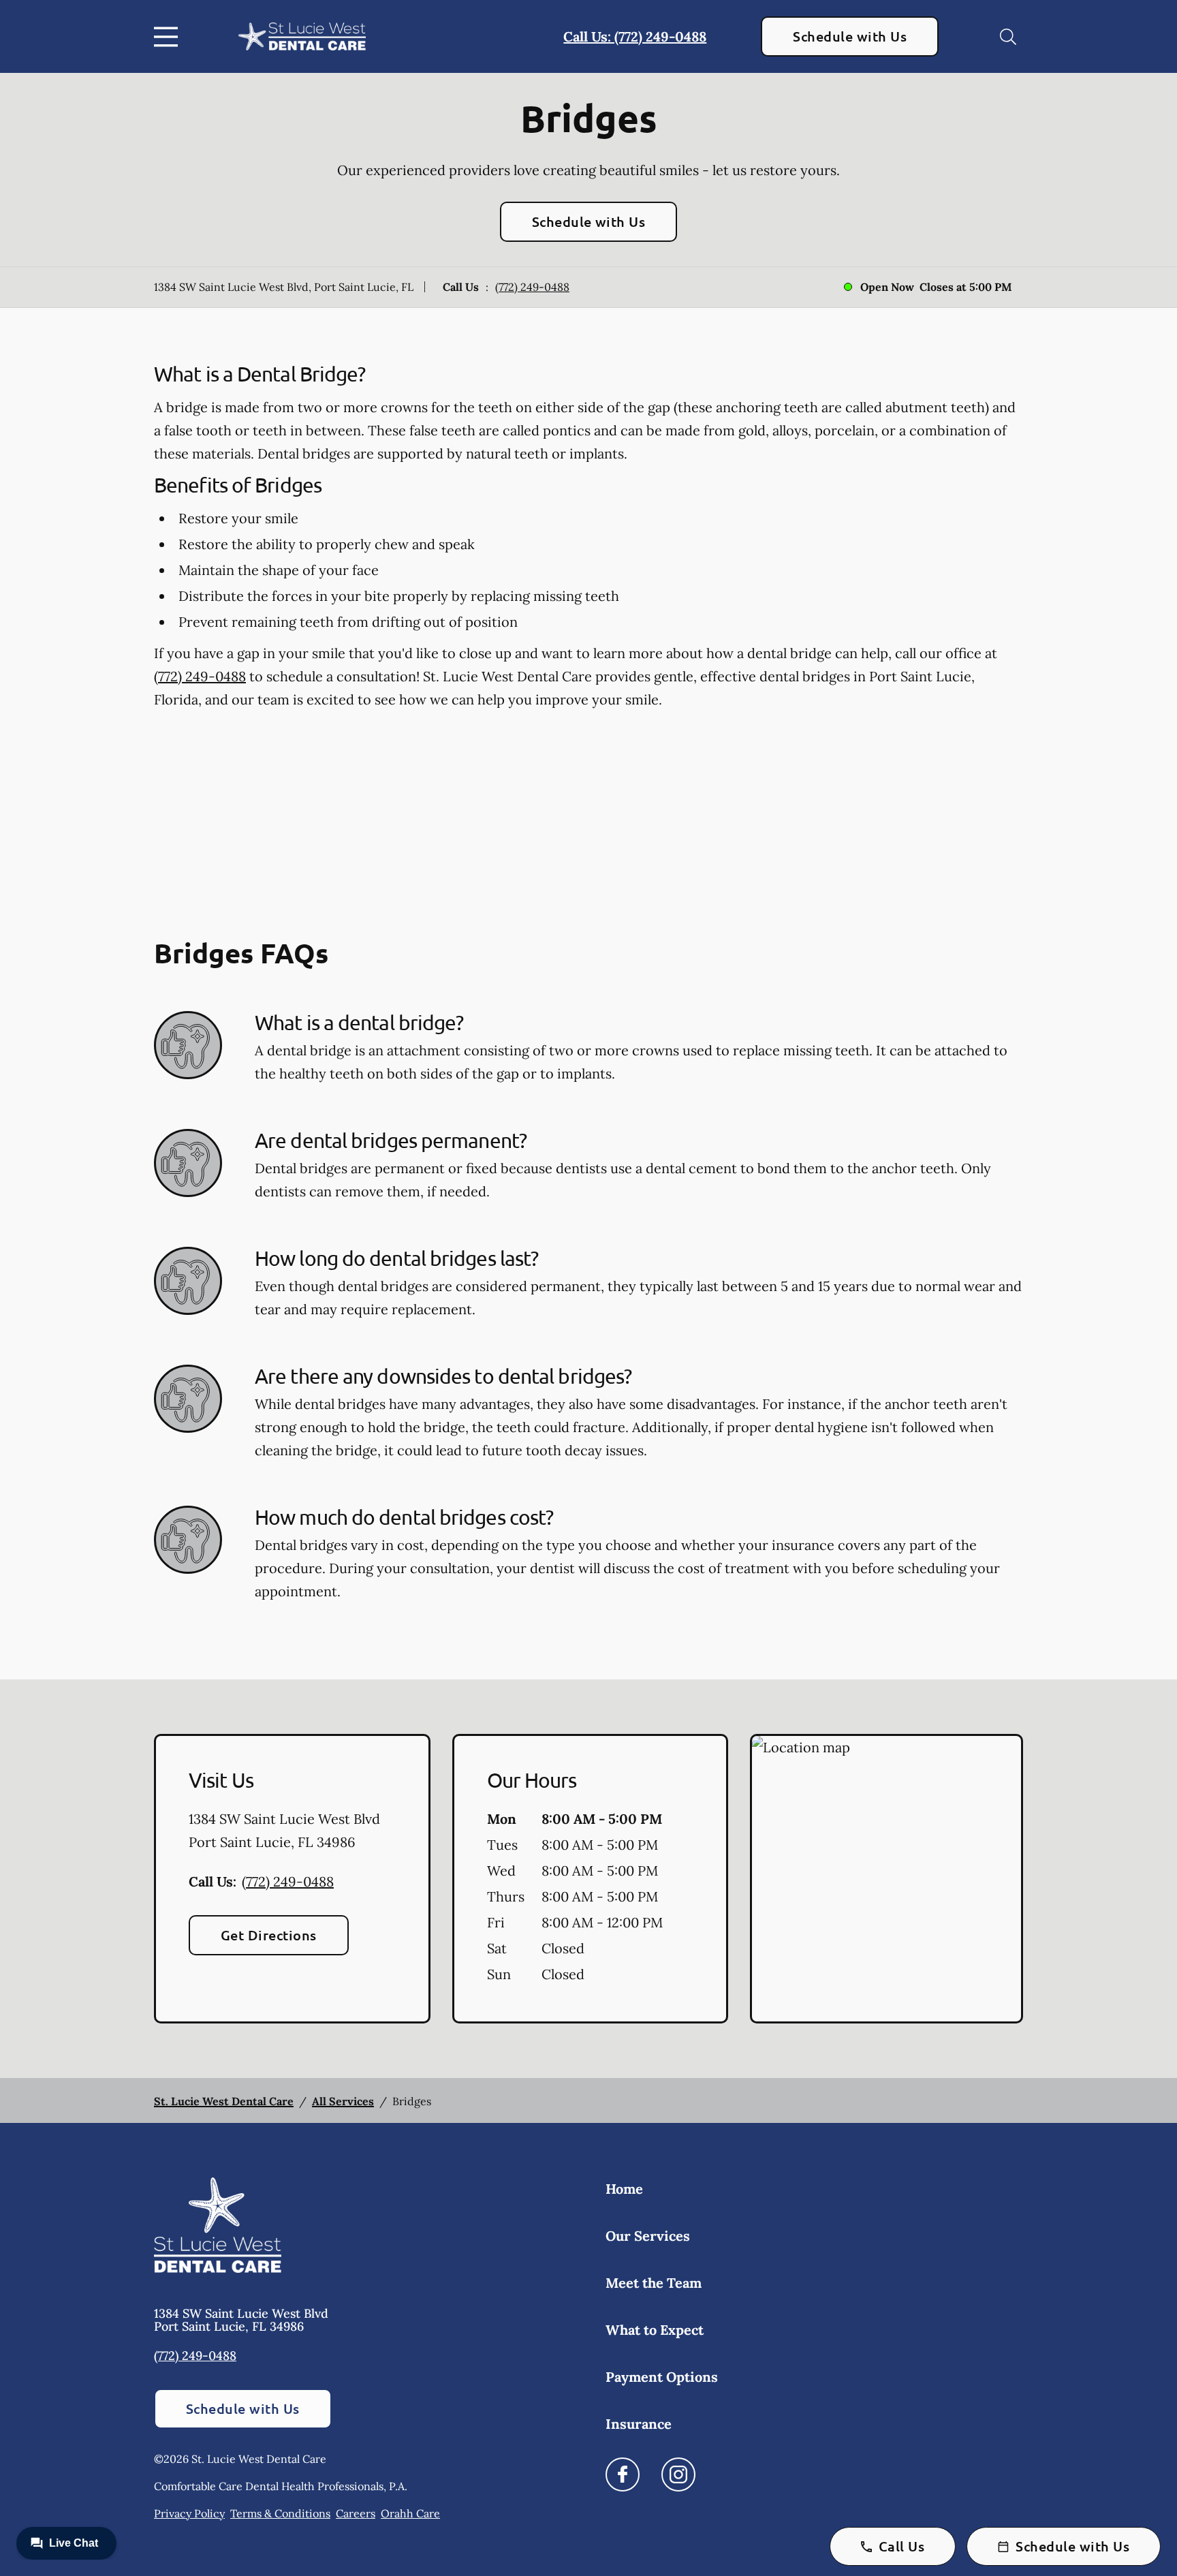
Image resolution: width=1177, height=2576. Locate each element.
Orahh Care (410, 2513)
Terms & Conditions (280, 2513)
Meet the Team (654, 2283)
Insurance (639, 2424)
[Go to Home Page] (302, 36)
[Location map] (886, 1879)
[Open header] (169, 37)
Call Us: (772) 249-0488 (635, 36)
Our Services (648, 2236)
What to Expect (655, 2330)
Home (624, 2189)
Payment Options (662, 2377)
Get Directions (269, 1935)
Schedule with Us (850, 36)
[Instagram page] (678, 2474)
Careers (356, 2513)
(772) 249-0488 (532, 287)
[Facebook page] (623, 2474)
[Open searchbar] (1008, 37)
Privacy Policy (189, 2513)
